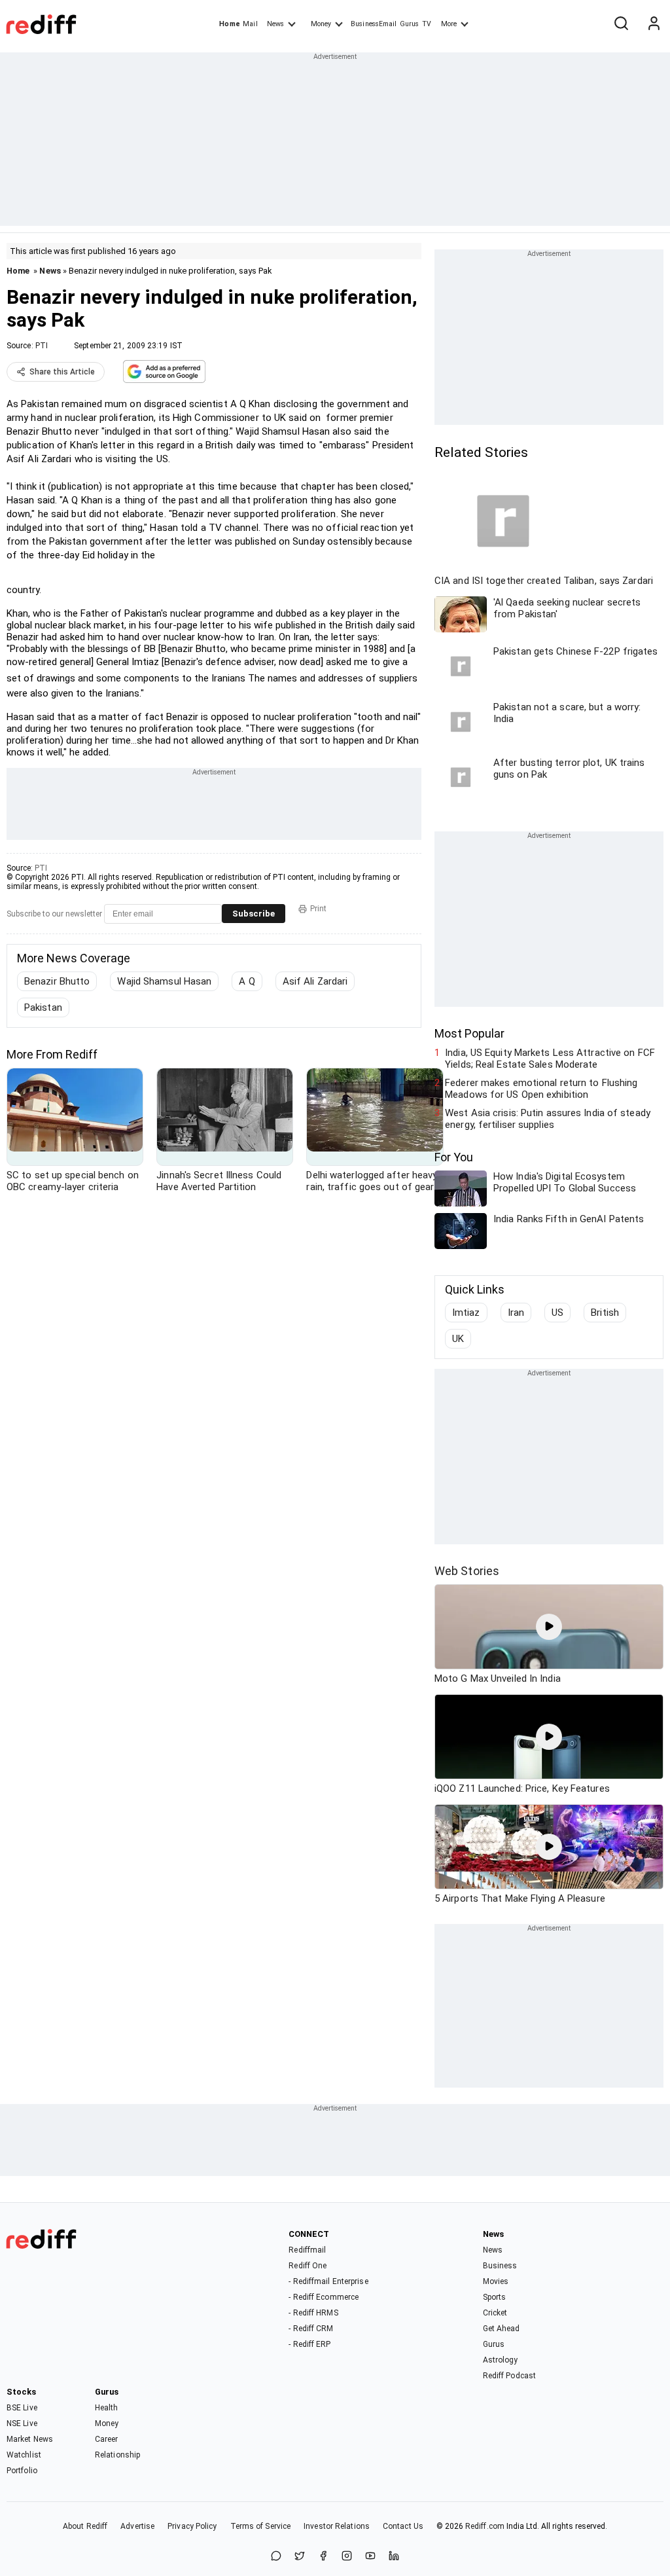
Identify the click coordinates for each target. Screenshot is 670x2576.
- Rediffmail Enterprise (328, 2281)
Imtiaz (466, 1313)
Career (107, 2439)
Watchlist (24, 2455)
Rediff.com (485, 2526)
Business (500, 2266)
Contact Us (403, 2526)
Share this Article (62, 372)
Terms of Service (261, 2526)
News (275, 24)
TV (427, 24)
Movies (496, 2281)
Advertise (137, 2526)
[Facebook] (323, 2557)
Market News (30, 2439)
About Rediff (85, 2526)
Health (107, 2408)
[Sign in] (654, 24)
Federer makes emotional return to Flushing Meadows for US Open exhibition (541, 1089)
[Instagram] (347, 2557)
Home (229, 24)
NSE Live (22, 2423)
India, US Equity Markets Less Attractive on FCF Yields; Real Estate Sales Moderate (550, 1059)
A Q (247, 981)
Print (318, 909)
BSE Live (22, 2408)
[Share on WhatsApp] (276, 2557)
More (449, 24)
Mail (250, 24)
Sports (495, 2297)
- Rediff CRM (311, 2329)
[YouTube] (370, 2557)
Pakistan (43, 1007)
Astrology (501, 2360)
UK (458, 1339)
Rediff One (308, 2266)
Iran (516, 1313)
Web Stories (467, 1571)
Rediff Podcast (509, 2376)
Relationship (117, 2455)
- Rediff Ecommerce (324, 2297)
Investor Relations (337, 2526)
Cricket (495, 2313)
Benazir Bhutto (57, 981)
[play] (549, 1627)
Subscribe (254, 914)
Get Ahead (502, 2329)
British (605, 1313)
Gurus (410, 24)
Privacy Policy (192, 2526)
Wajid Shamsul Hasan (164, 981)
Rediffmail (307, 2250)
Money (321, 24)
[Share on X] (300, 2557)
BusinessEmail (374, 24)
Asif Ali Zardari (315, 981)
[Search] (621, 24)
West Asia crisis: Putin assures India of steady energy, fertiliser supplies (548, 1119)
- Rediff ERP (309, 2344)
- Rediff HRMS (313, 2313)
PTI (42, 346)
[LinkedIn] (394, 2557)
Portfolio (22, 2471)
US (557, 1313)
